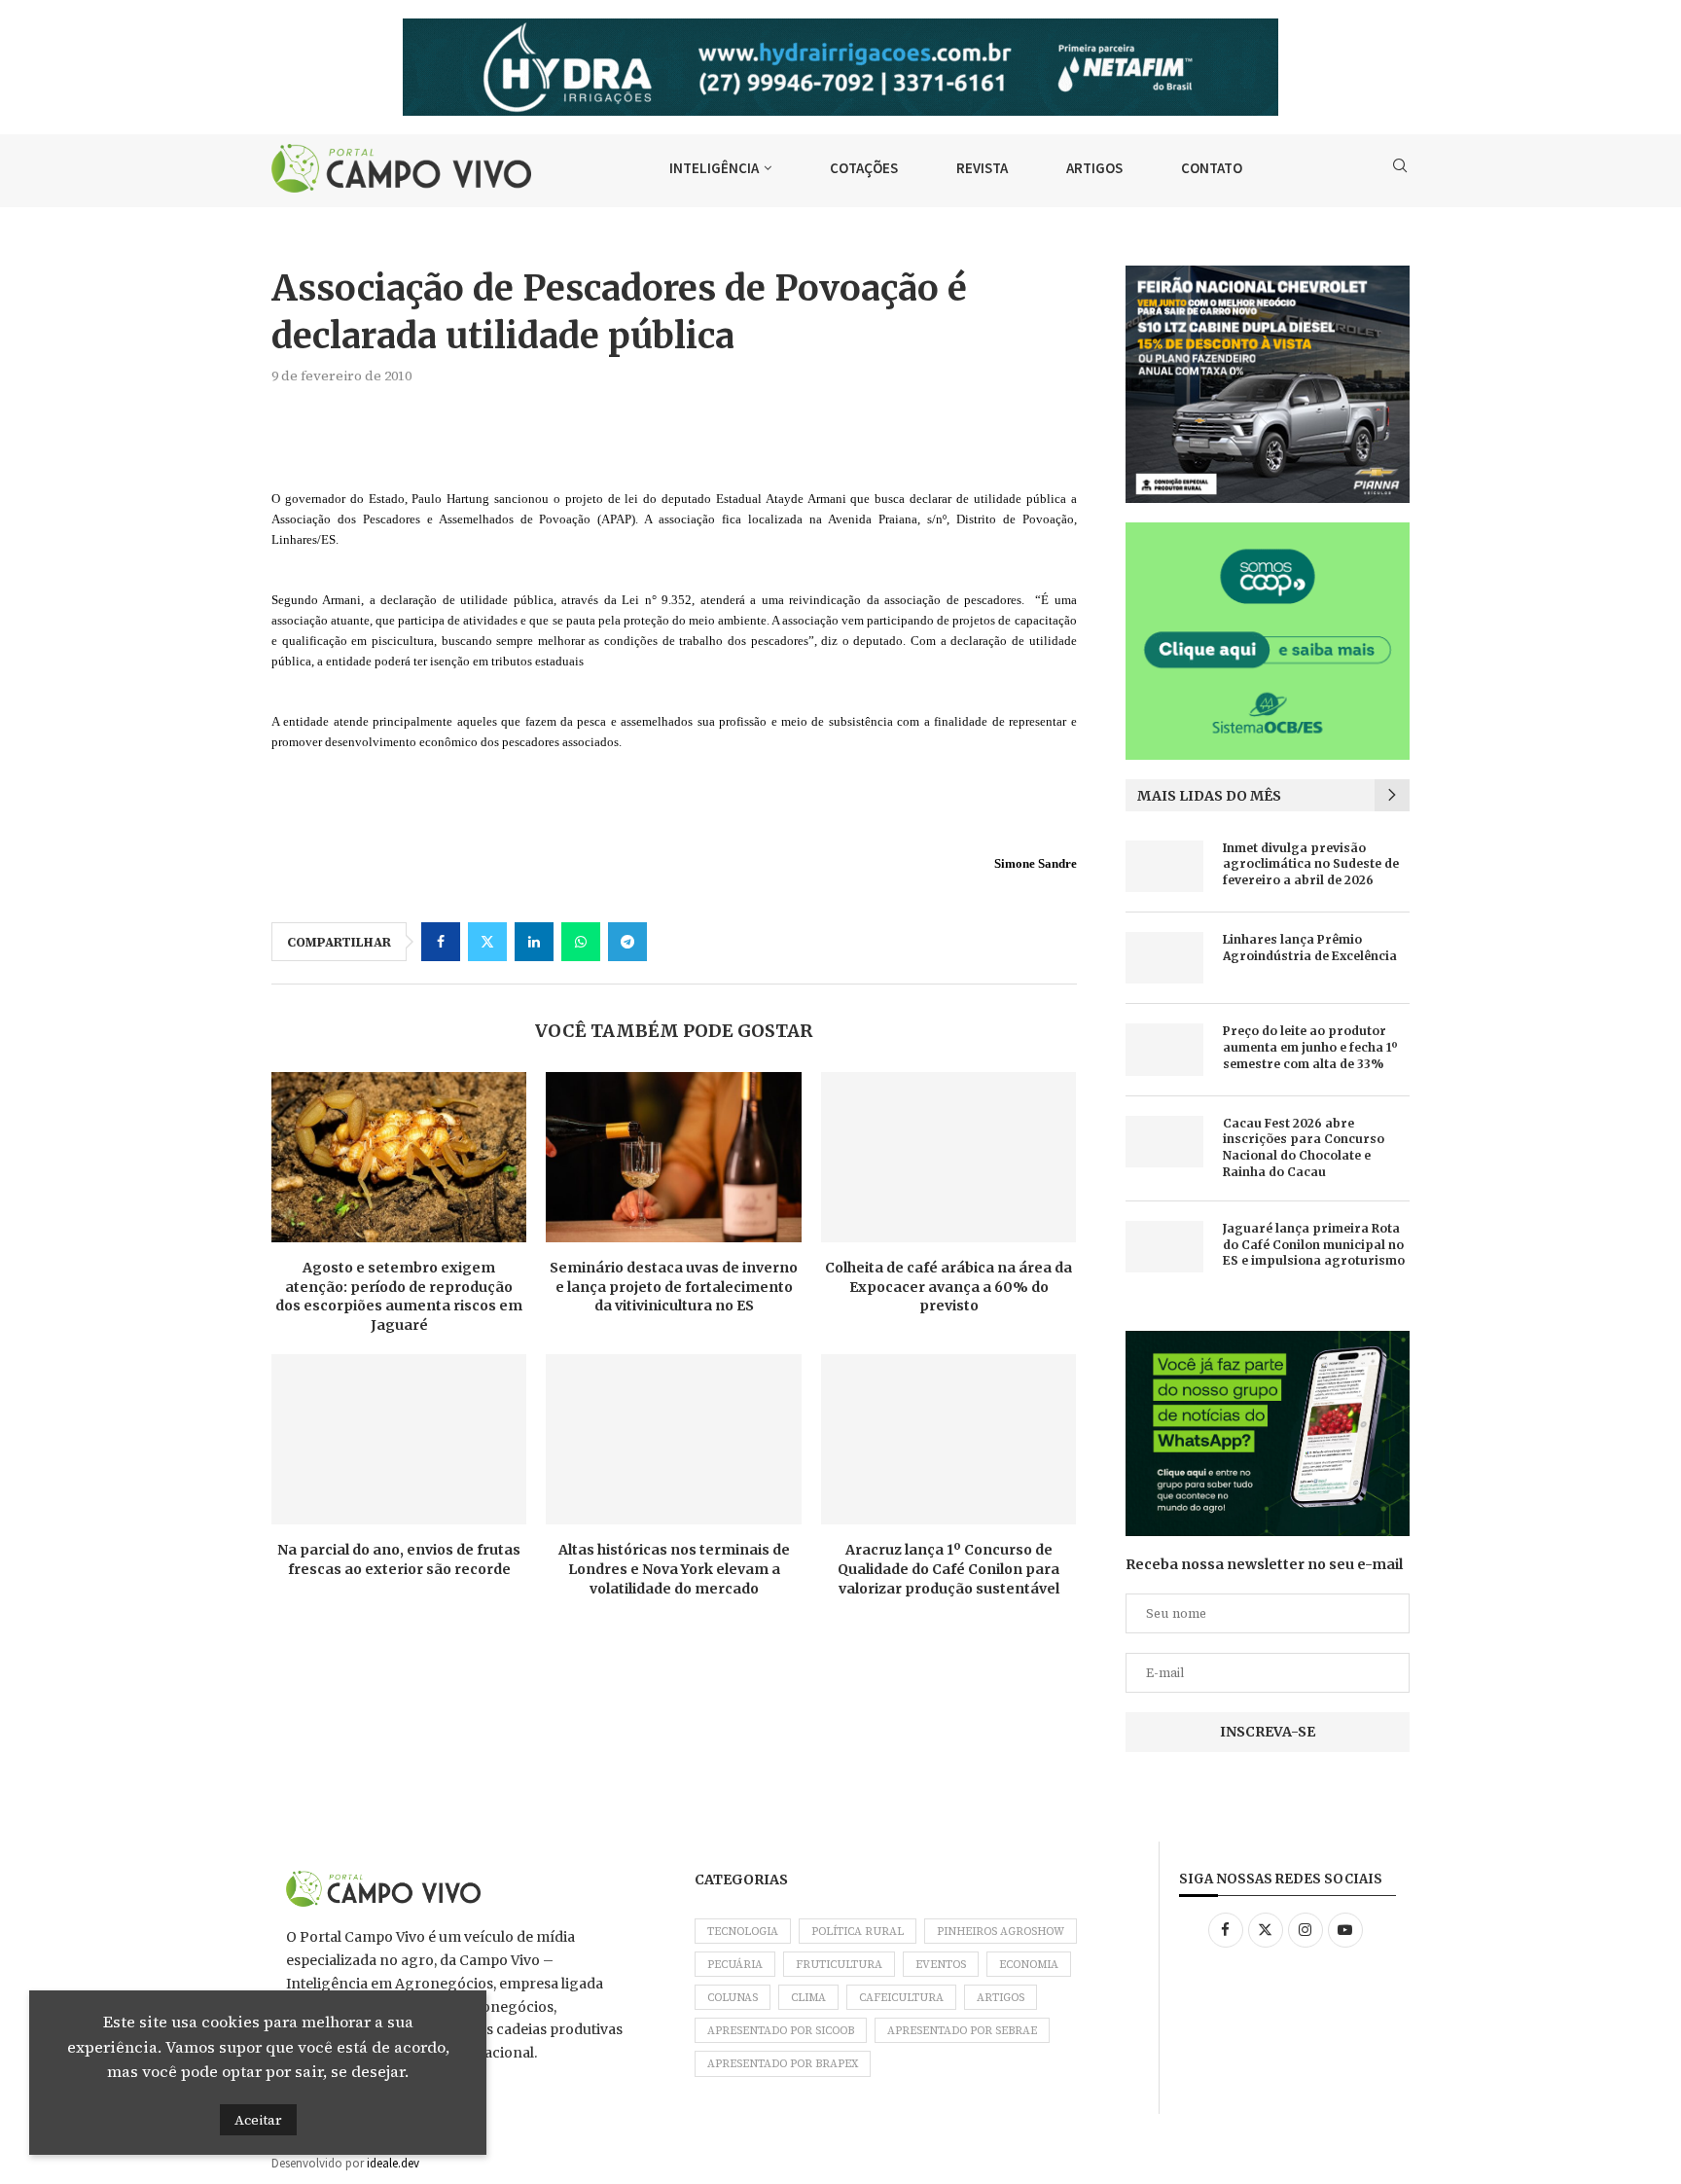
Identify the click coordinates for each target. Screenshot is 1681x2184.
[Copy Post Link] (674, 942)
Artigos (1001, 1998)
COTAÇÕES (864, 168)
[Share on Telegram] (627, 942)
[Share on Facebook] (441, 942)
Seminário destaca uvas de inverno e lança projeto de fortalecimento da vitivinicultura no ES (674, 1287)
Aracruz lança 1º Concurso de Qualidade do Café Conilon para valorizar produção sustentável (948, 1569)
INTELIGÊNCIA (714, 168)
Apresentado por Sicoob (781, 2031)
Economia (1029, 1965)
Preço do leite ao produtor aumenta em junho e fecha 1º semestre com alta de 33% (1310, 1047)
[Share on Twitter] (487, 942)
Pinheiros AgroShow (1001, 1932)
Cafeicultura (901, 1998)
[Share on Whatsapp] (581, 942)
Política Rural (858, 1932)
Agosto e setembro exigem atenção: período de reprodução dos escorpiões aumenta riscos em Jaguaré (399, 1296)
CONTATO (1212, 168)
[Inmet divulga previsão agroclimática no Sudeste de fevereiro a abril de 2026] (1164, 866)
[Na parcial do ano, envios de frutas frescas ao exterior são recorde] (399, 1439)
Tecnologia (743, 1932)
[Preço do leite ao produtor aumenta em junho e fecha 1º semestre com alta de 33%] (1164, 1049)
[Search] (1400, 168)
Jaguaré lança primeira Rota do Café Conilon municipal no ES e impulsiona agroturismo (1314, 1245)
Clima (808, 1998)
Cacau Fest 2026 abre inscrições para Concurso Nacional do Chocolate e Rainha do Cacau (1304, 1147)
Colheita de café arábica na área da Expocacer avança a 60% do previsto (948, 1287)
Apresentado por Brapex (783, 2064)
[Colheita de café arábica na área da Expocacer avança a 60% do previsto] (948, 1157)
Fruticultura (839, 1965)
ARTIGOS (1094, 168)
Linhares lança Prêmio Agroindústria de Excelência (1310, 948)
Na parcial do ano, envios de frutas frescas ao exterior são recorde (399, 1559)
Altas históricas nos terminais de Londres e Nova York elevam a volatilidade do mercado (674, 1569)
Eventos (941, 1965)
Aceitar (258, 2120)
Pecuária (735, 1965)
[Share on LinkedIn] (534, 942)
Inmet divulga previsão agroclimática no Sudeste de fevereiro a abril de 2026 (1311, 864)
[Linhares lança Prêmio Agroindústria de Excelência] (1164, 958)
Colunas (733, 1998)
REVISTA (982, 168)
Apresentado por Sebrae (962, 2031)
